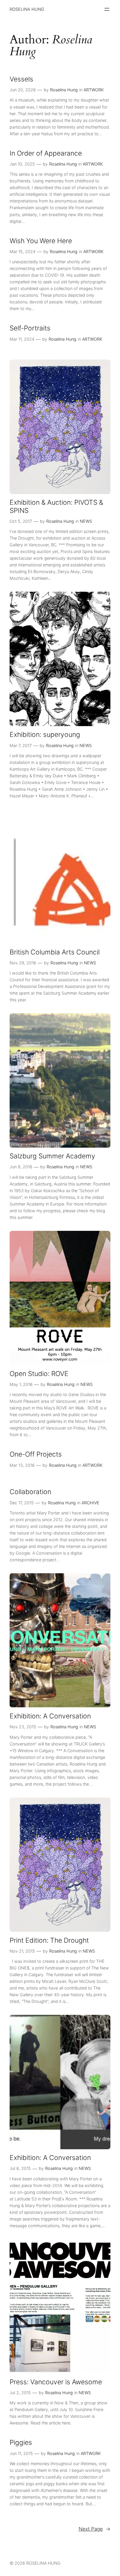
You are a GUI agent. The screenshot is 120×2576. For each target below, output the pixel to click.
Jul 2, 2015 (20, 2393)
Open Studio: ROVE (39, 1374)
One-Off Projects (36, 1454)
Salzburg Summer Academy (52, 1156)
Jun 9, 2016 (21, 1167)
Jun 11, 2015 (21, 2453)
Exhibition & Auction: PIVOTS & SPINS (56, 507)
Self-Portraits (30, 328)
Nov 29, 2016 (23, 963)
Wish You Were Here (41, 241)
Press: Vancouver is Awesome (56, 2382)
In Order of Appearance (46, 153)
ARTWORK (94, 90)
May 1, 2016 (21, 1384)
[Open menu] (107, 9)
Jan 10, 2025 (22, 164)
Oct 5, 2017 (21, 521)
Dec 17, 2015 (22, 1503)
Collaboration (30, 1492)
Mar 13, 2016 (22, 1465)
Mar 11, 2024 (22, 339)
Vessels (21, 79)
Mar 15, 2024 (23, 251)
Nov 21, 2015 (22, 1951)
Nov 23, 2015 (23, 1727)
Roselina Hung (64, 90)
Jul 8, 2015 (20, 2168)
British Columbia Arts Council (55, 952)
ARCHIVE (90, 1503)
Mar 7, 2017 (21, 745)
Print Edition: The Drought (49, 1941)
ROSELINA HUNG (27, 9)
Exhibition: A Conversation (50, 1716)
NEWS (86, 521)
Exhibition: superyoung (45, 735)
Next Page (95, 2529)
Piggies (21, 2443)
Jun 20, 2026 (23, 90)
